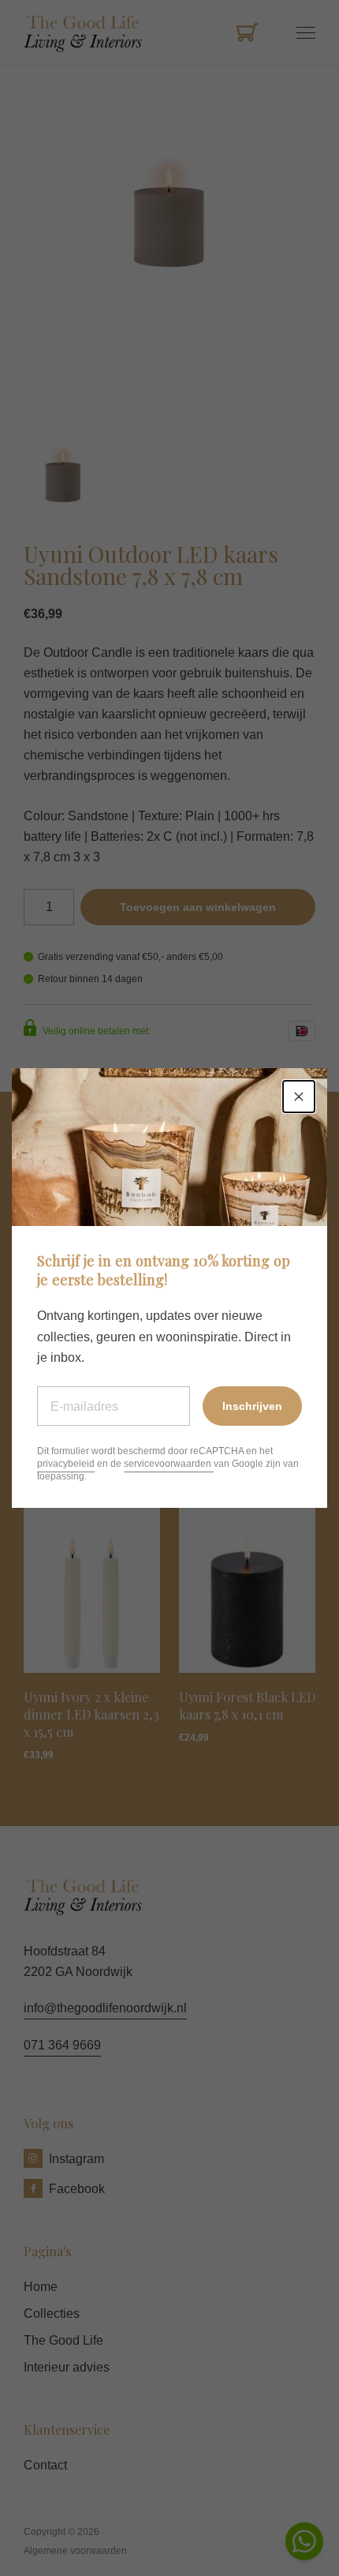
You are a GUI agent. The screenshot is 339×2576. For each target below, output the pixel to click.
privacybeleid (66, 1464)
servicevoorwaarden (169, 1464)
